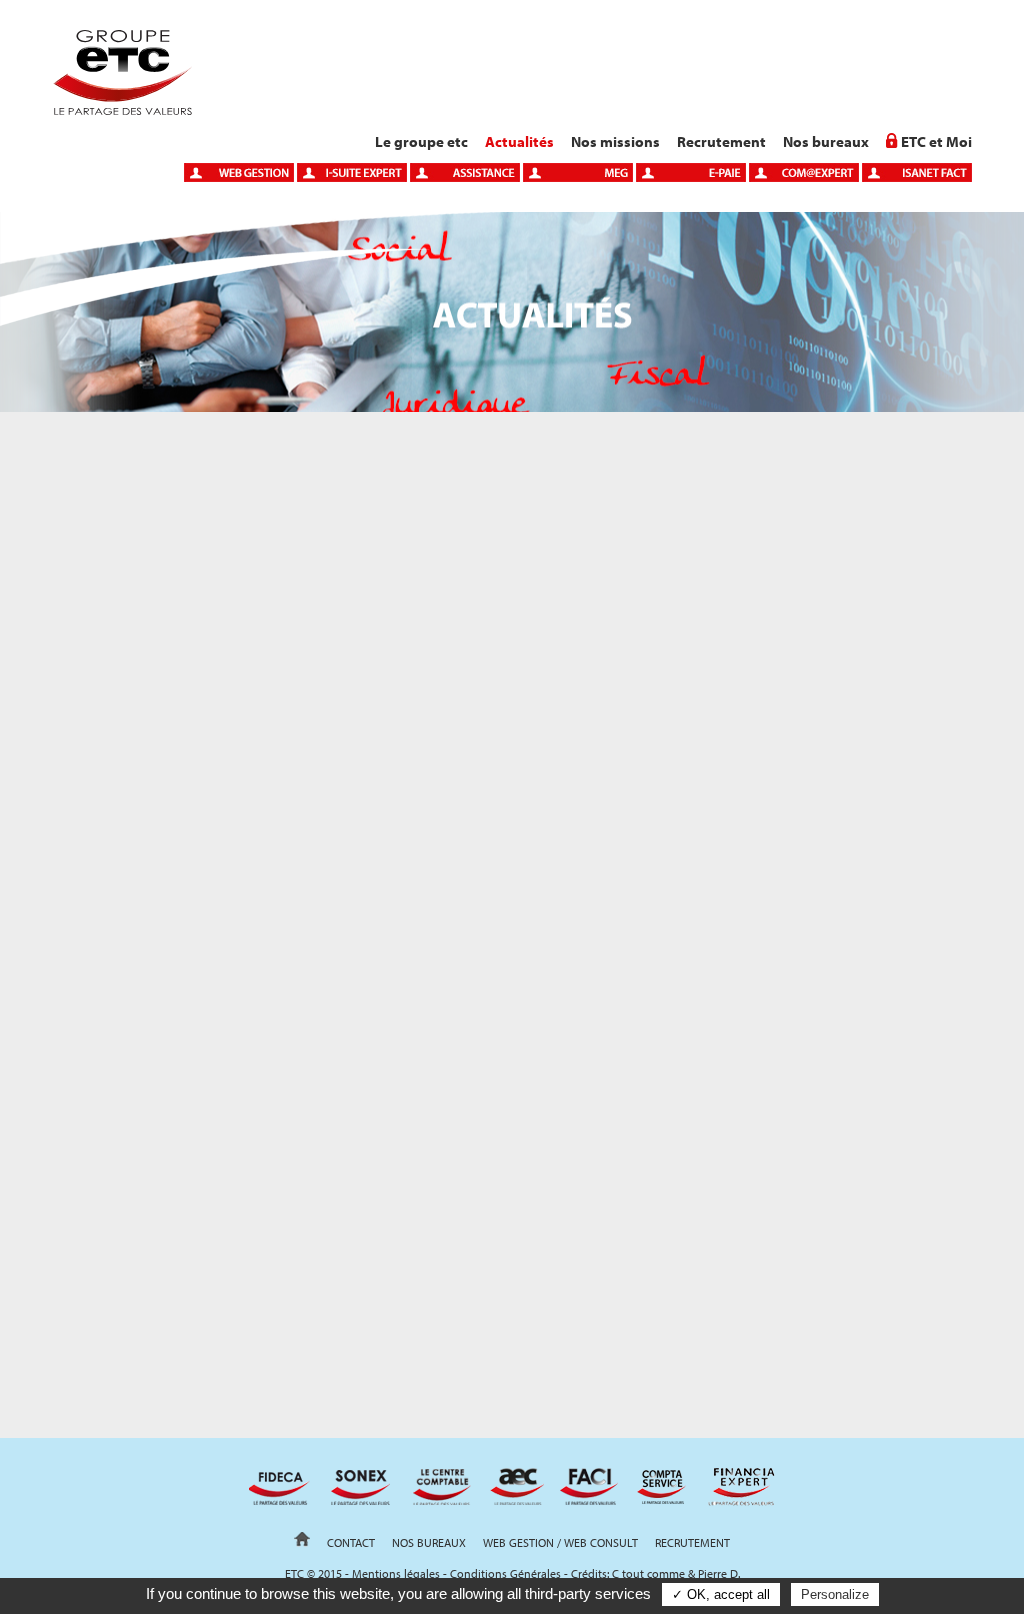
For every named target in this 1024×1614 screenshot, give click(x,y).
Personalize (835, 1594)
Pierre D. (719, 1573)
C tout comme (648, 1573)
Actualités (519, 141)
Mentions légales (396, 1573)
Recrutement (721, 141)
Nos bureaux (826, 141)
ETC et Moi (936, 141)
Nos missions (615, 141)
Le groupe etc (421, 141)
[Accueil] (122, 110)
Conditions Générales (505, 1573)
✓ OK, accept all (721, 1594)
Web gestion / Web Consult (560, 1542)
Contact (351, 1542)
